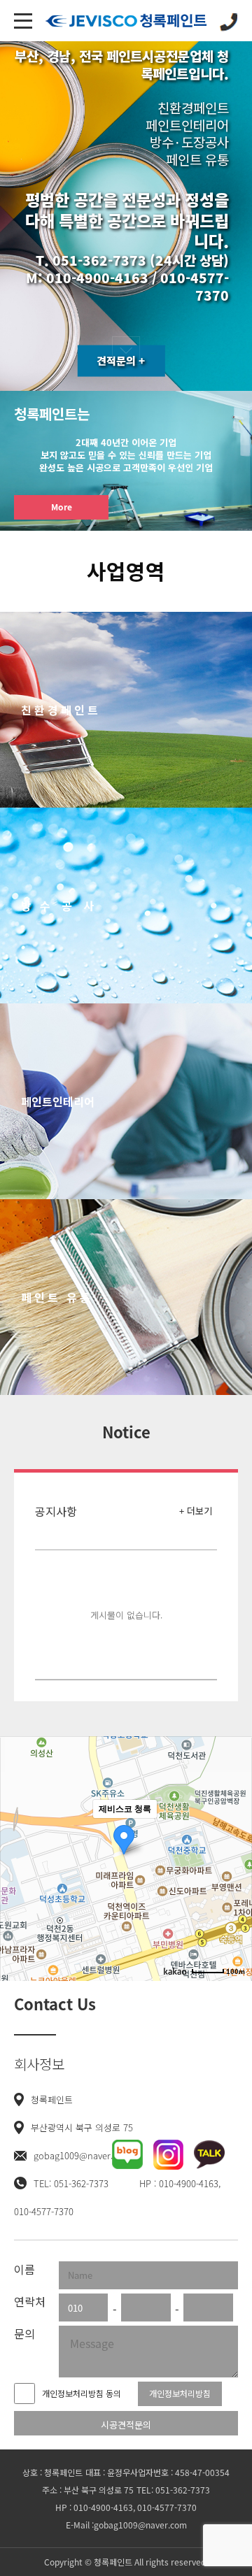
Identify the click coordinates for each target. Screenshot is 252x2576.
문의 (24, 2333)
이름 (24, 2269)
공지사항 (56, 1511)
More (62, 507)
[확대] (234, 1833)
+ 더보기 (196, 1511)
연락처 (30, 2301)
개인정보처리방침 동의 (82, 2393)
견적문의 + (121, 361)
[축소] (234, 1856)
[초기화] (234, 1883)
